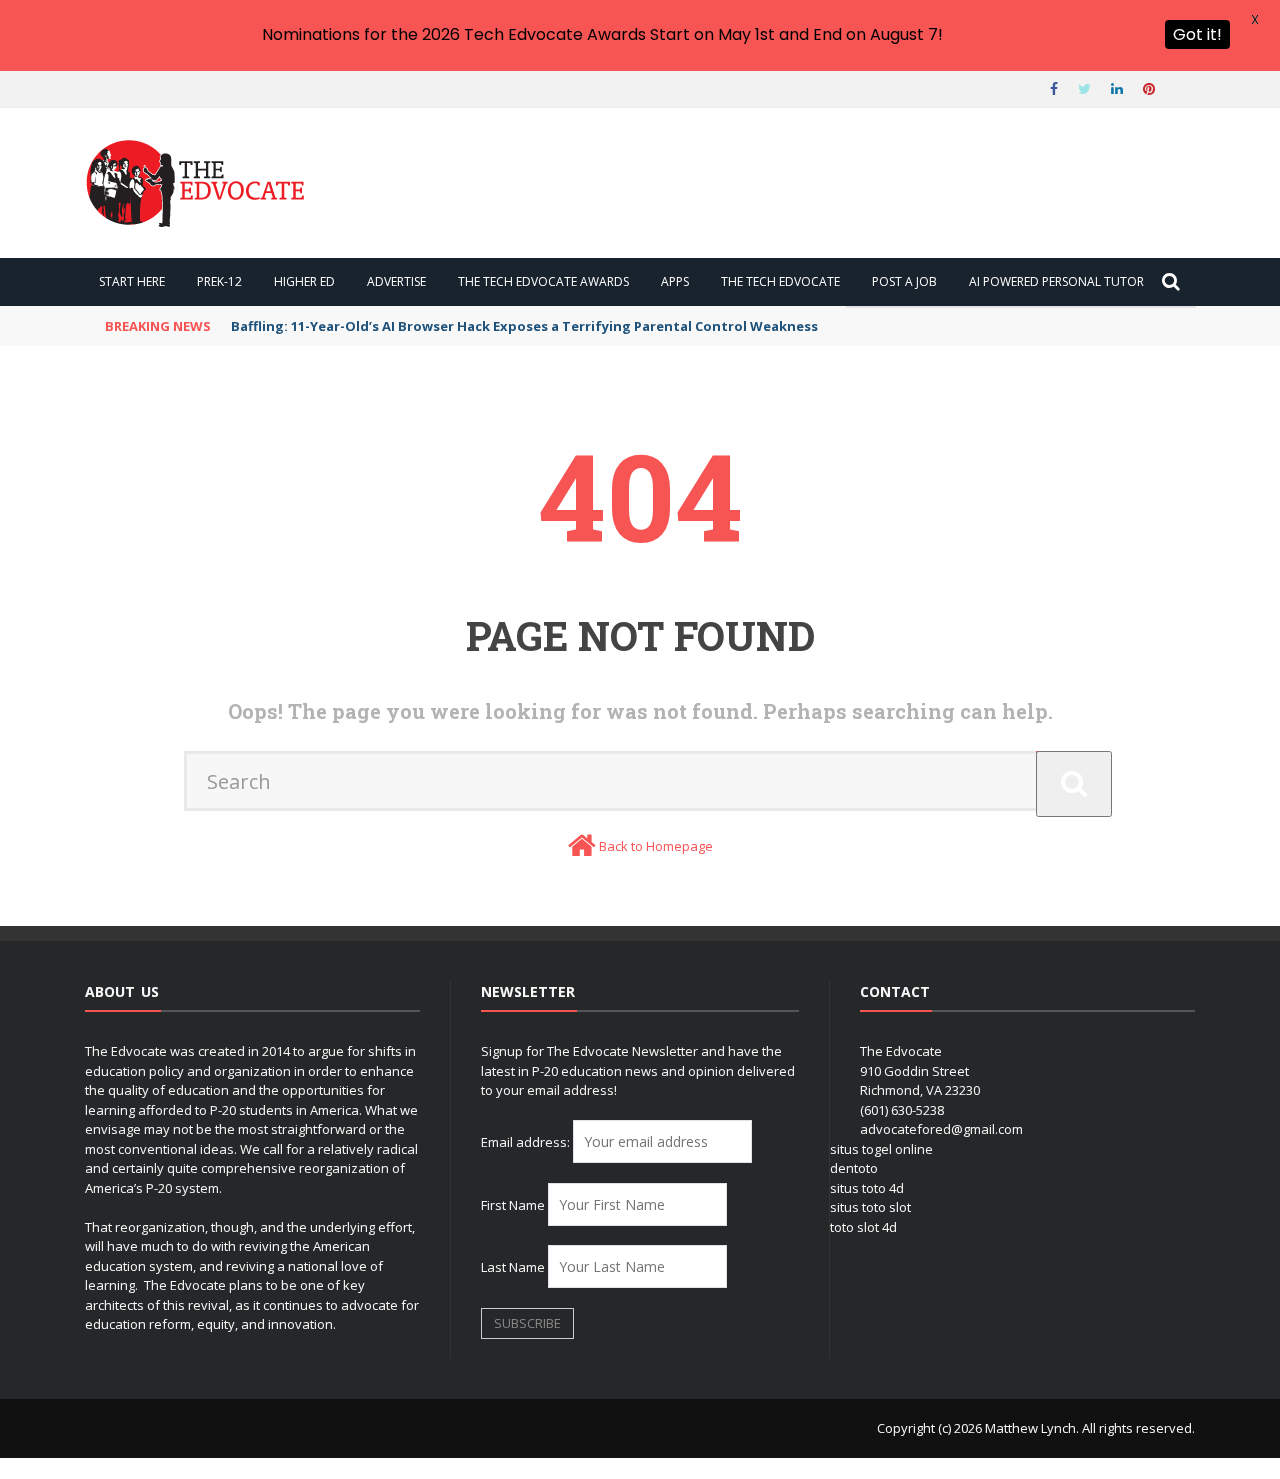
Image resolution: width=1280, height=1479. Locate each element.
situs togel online (881, 1149)
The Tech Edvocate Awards (543, 281)
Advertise (396, 281)
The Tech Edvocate (780, 281)
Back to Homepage (656, 846)
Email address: (527, 1142)
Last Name (513, 1267)
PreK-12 (219, 281)
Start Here (132, 281)
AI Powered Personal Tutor (1056, 281)
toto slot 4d (863, 1227)
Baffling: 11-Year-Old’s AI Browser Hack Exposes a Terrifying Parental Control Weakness (524, 326)
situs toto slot (870, 1207)
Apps (675, 281)
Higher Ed (304, 281)
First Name (513, 1205)
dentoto (854, 1168)
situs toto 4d (867, 1188)
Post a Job (904, 281)
